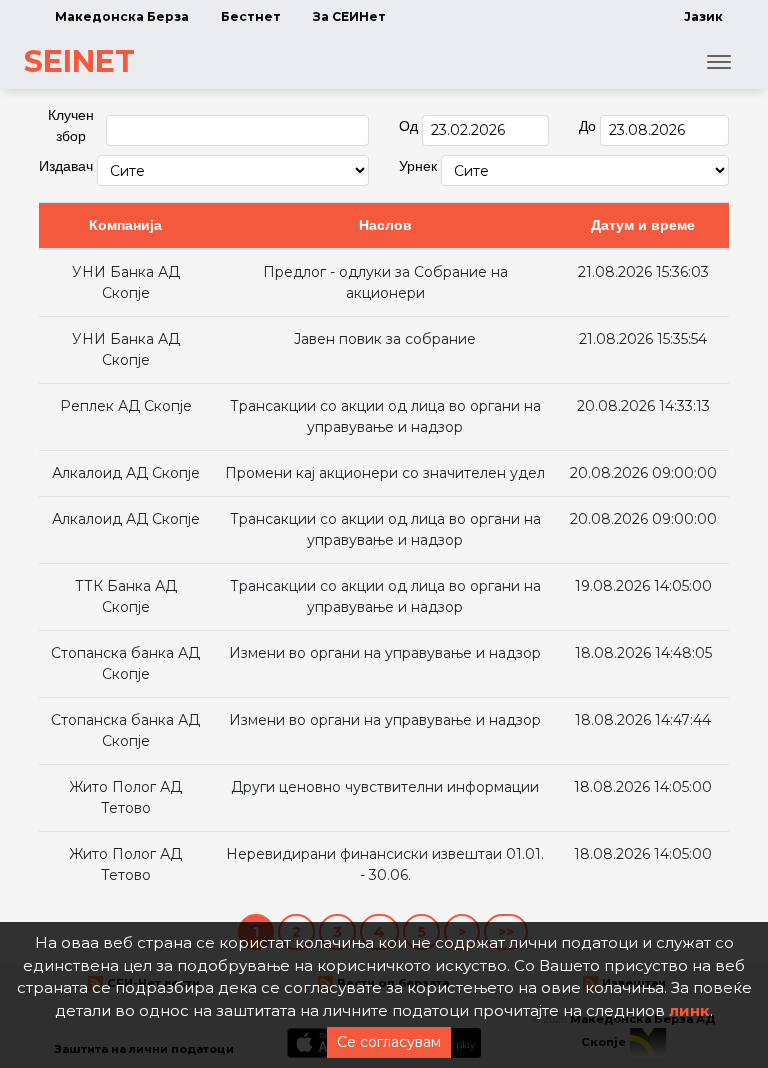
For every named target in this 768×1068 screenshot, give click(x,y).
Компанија (125, 225)
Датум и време (643, 225)
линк (689, 1010)
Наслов (385, 225)
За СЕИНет (349, 16)
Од (408, 126)
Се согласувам (389, 1042)
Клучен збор (71, 125)
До (587, 126)
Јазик (703, 16)
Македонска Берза (122, 16)
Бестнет (251, 16)
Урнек (418, 166)
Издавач (66, 166)
